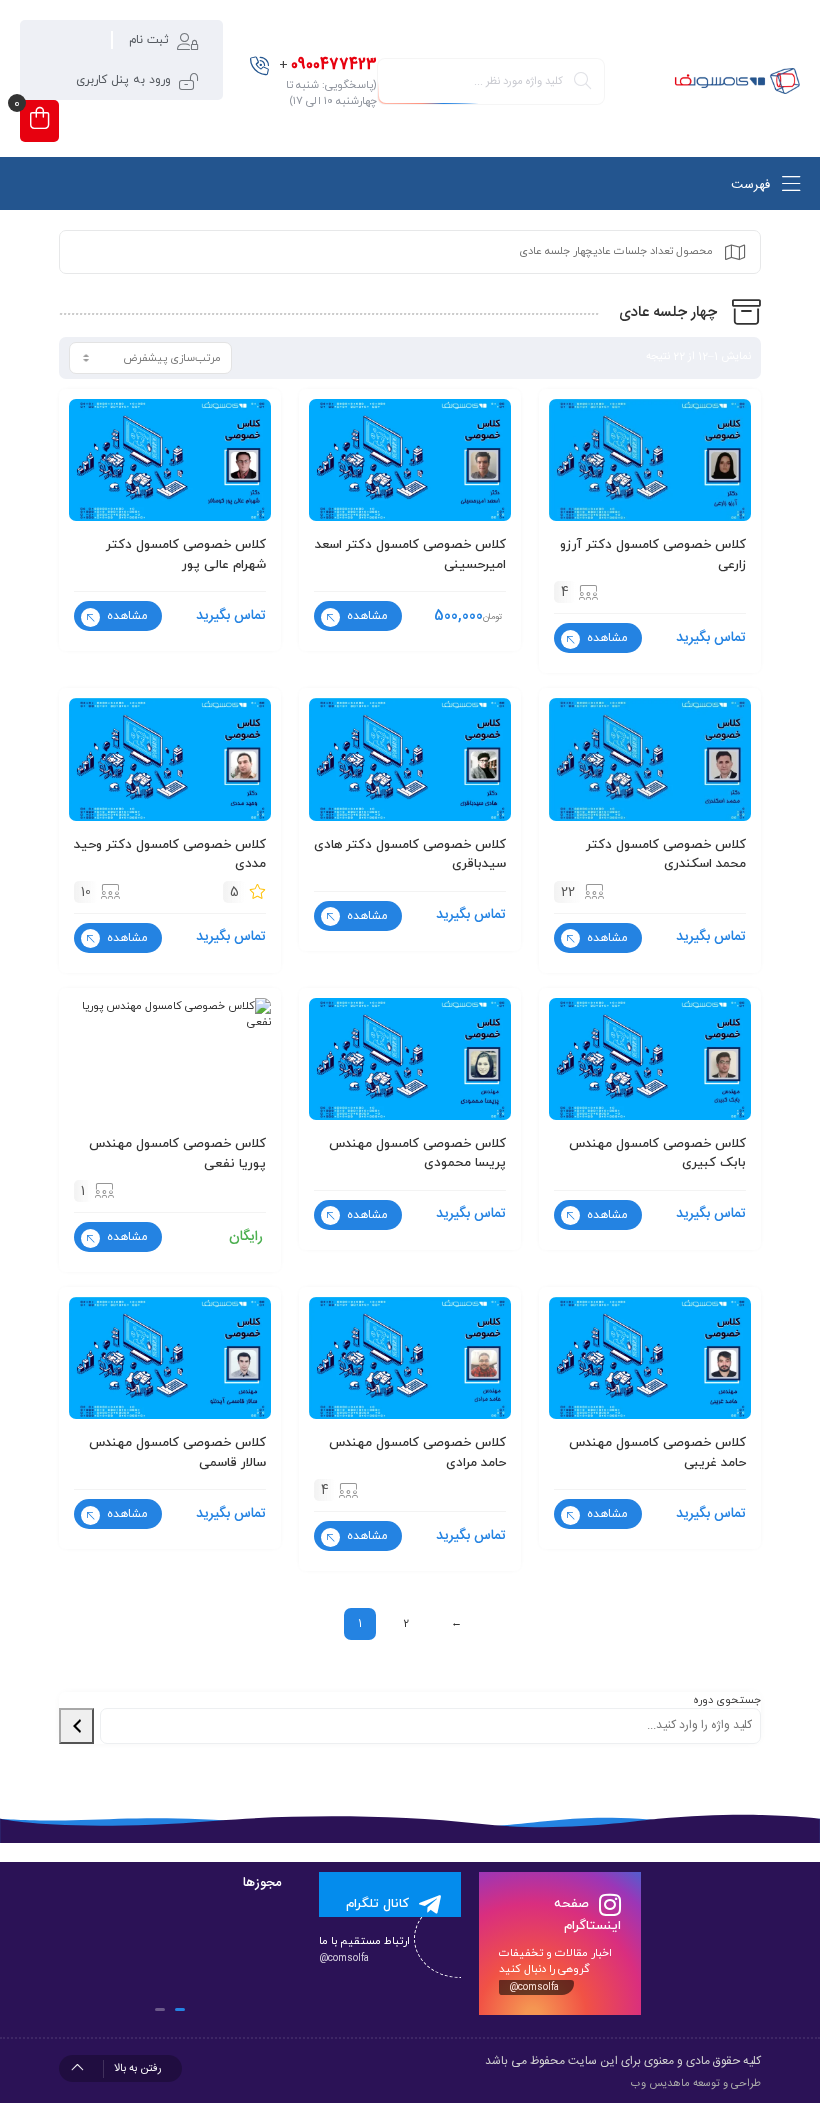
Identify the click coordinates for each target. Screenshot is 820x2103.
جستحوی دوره (727, 1700)
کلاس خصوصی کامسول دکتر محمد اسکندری (666, 855)
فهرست (752, 185)
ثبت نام (149, 40)
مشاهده (605, 638)
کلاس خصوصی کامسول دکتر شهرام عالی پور (186, 555)
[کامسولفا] (736, 81)
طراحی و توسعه (727, 2084)
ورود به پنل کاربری (123, 80)
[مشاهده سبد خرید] (39, 121)
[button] (180, 2009)
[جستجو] (76, 1726)
